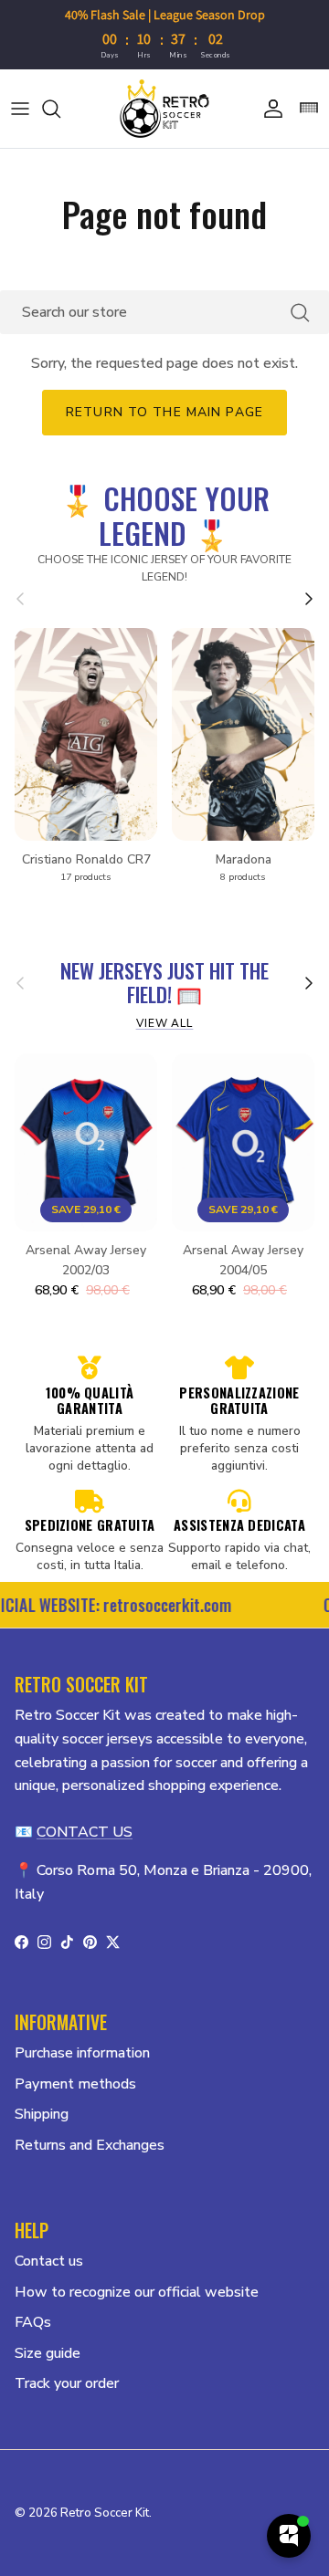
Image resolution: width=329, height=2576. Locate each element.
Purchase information (82, 2053)
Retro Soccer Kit (105, 2513)
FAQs (33, 2322)
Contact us (49, 2261)
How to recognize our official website (137, 2292)
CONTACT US (85, 1832)
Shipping (42, 2114)
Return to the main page (164, 412)
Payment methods (75, 2084)
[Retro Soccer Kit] (164, 109)
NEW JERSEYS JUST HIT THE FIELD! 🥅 (164, 983)
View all (165, 1023)
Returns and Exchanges (90, 2145)
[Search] (60, 109)
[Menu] (20, 109)
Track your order (67, 2383)
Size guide (48, 2353)
